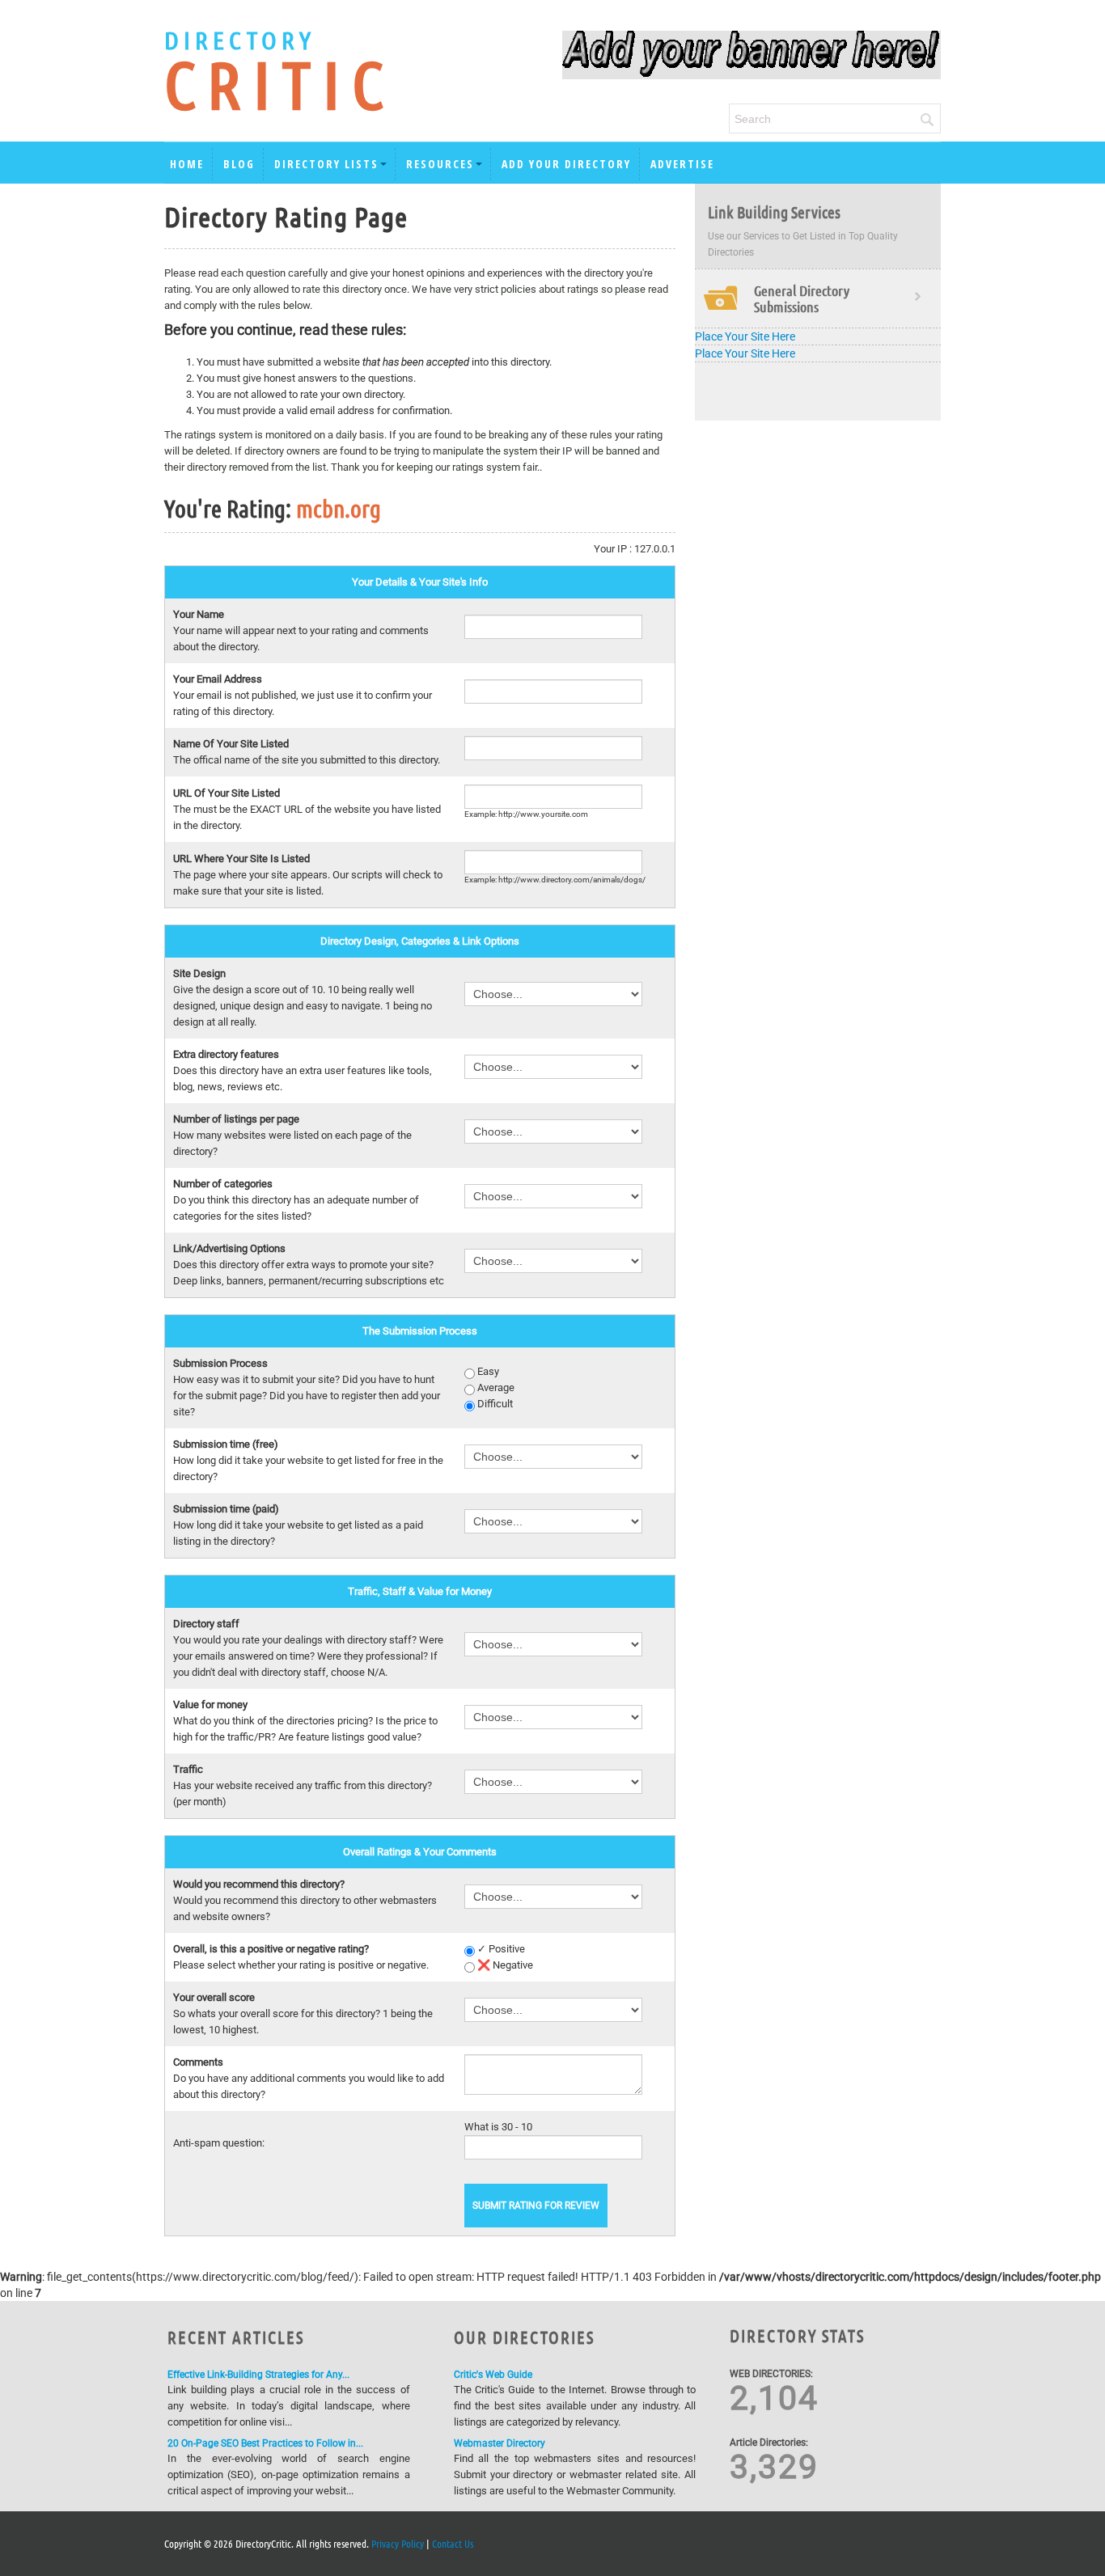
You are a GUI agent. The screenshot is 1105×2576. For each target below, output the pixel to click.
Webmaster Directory (500, 2443)
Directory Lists (326, 164)
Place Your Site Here (745, 336)
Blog (239, 164)
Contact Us (453, 2543)
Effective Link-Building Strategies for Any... (258, 2375)
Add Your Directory (566, 164)
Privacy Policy (398, 2543)
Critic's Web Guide (493, 2375)
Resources (440, 164)
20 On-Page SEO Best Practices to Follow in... (265, 2443)
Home (187, 164)
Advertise (682, 164)
